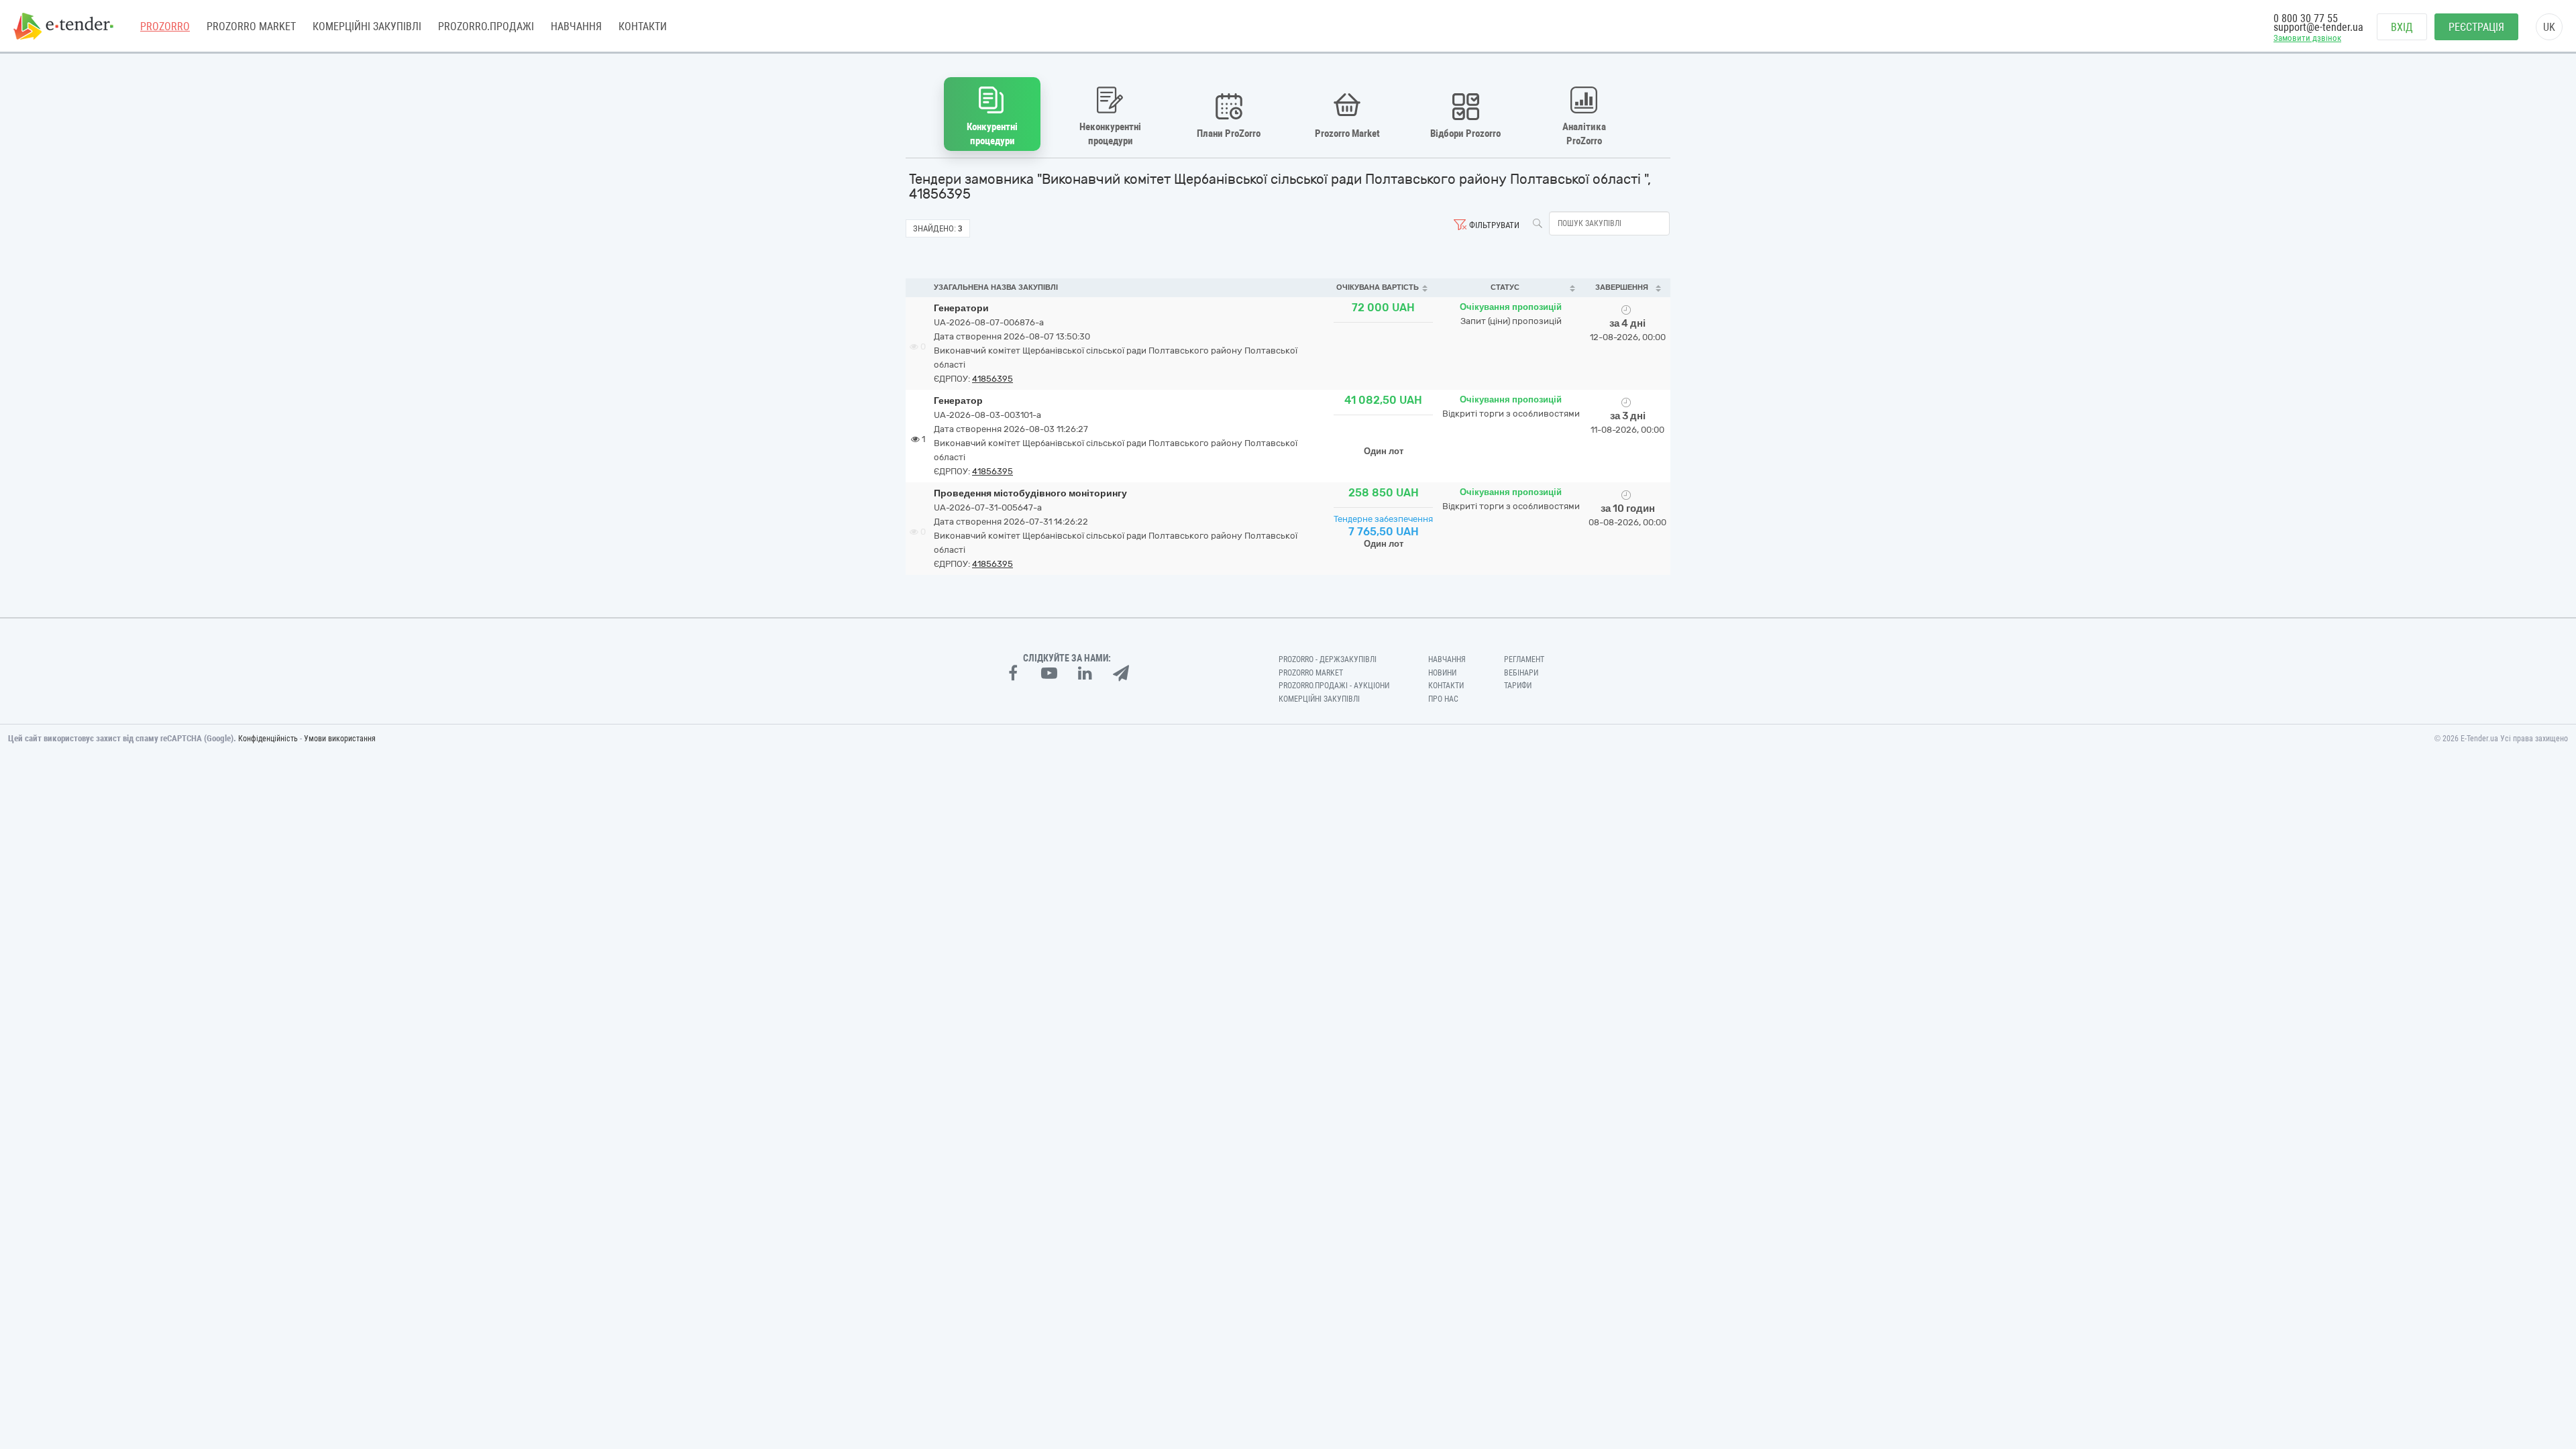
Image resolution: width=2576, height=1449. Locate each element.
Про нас (1443, 699)
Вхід (2402, 27)
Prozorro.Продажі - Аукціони (1334, 686)
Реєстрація (2476, 27)
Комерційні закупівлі (367, 26)
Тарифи (1518, 686)
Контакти (643, 26)
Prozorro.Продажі (486, 26)
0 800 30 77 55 (2306, 18)
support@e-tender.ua (2318, 27)
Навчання (576, 26)
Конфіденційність (268, 739)
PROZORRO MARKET (251, 26)
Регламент (1524, 659)
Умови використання (340, 739)
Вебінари (1521, 673)
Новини (1442, 673)
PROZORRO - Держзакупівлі (1328, 659)
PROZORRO (165, 26)
